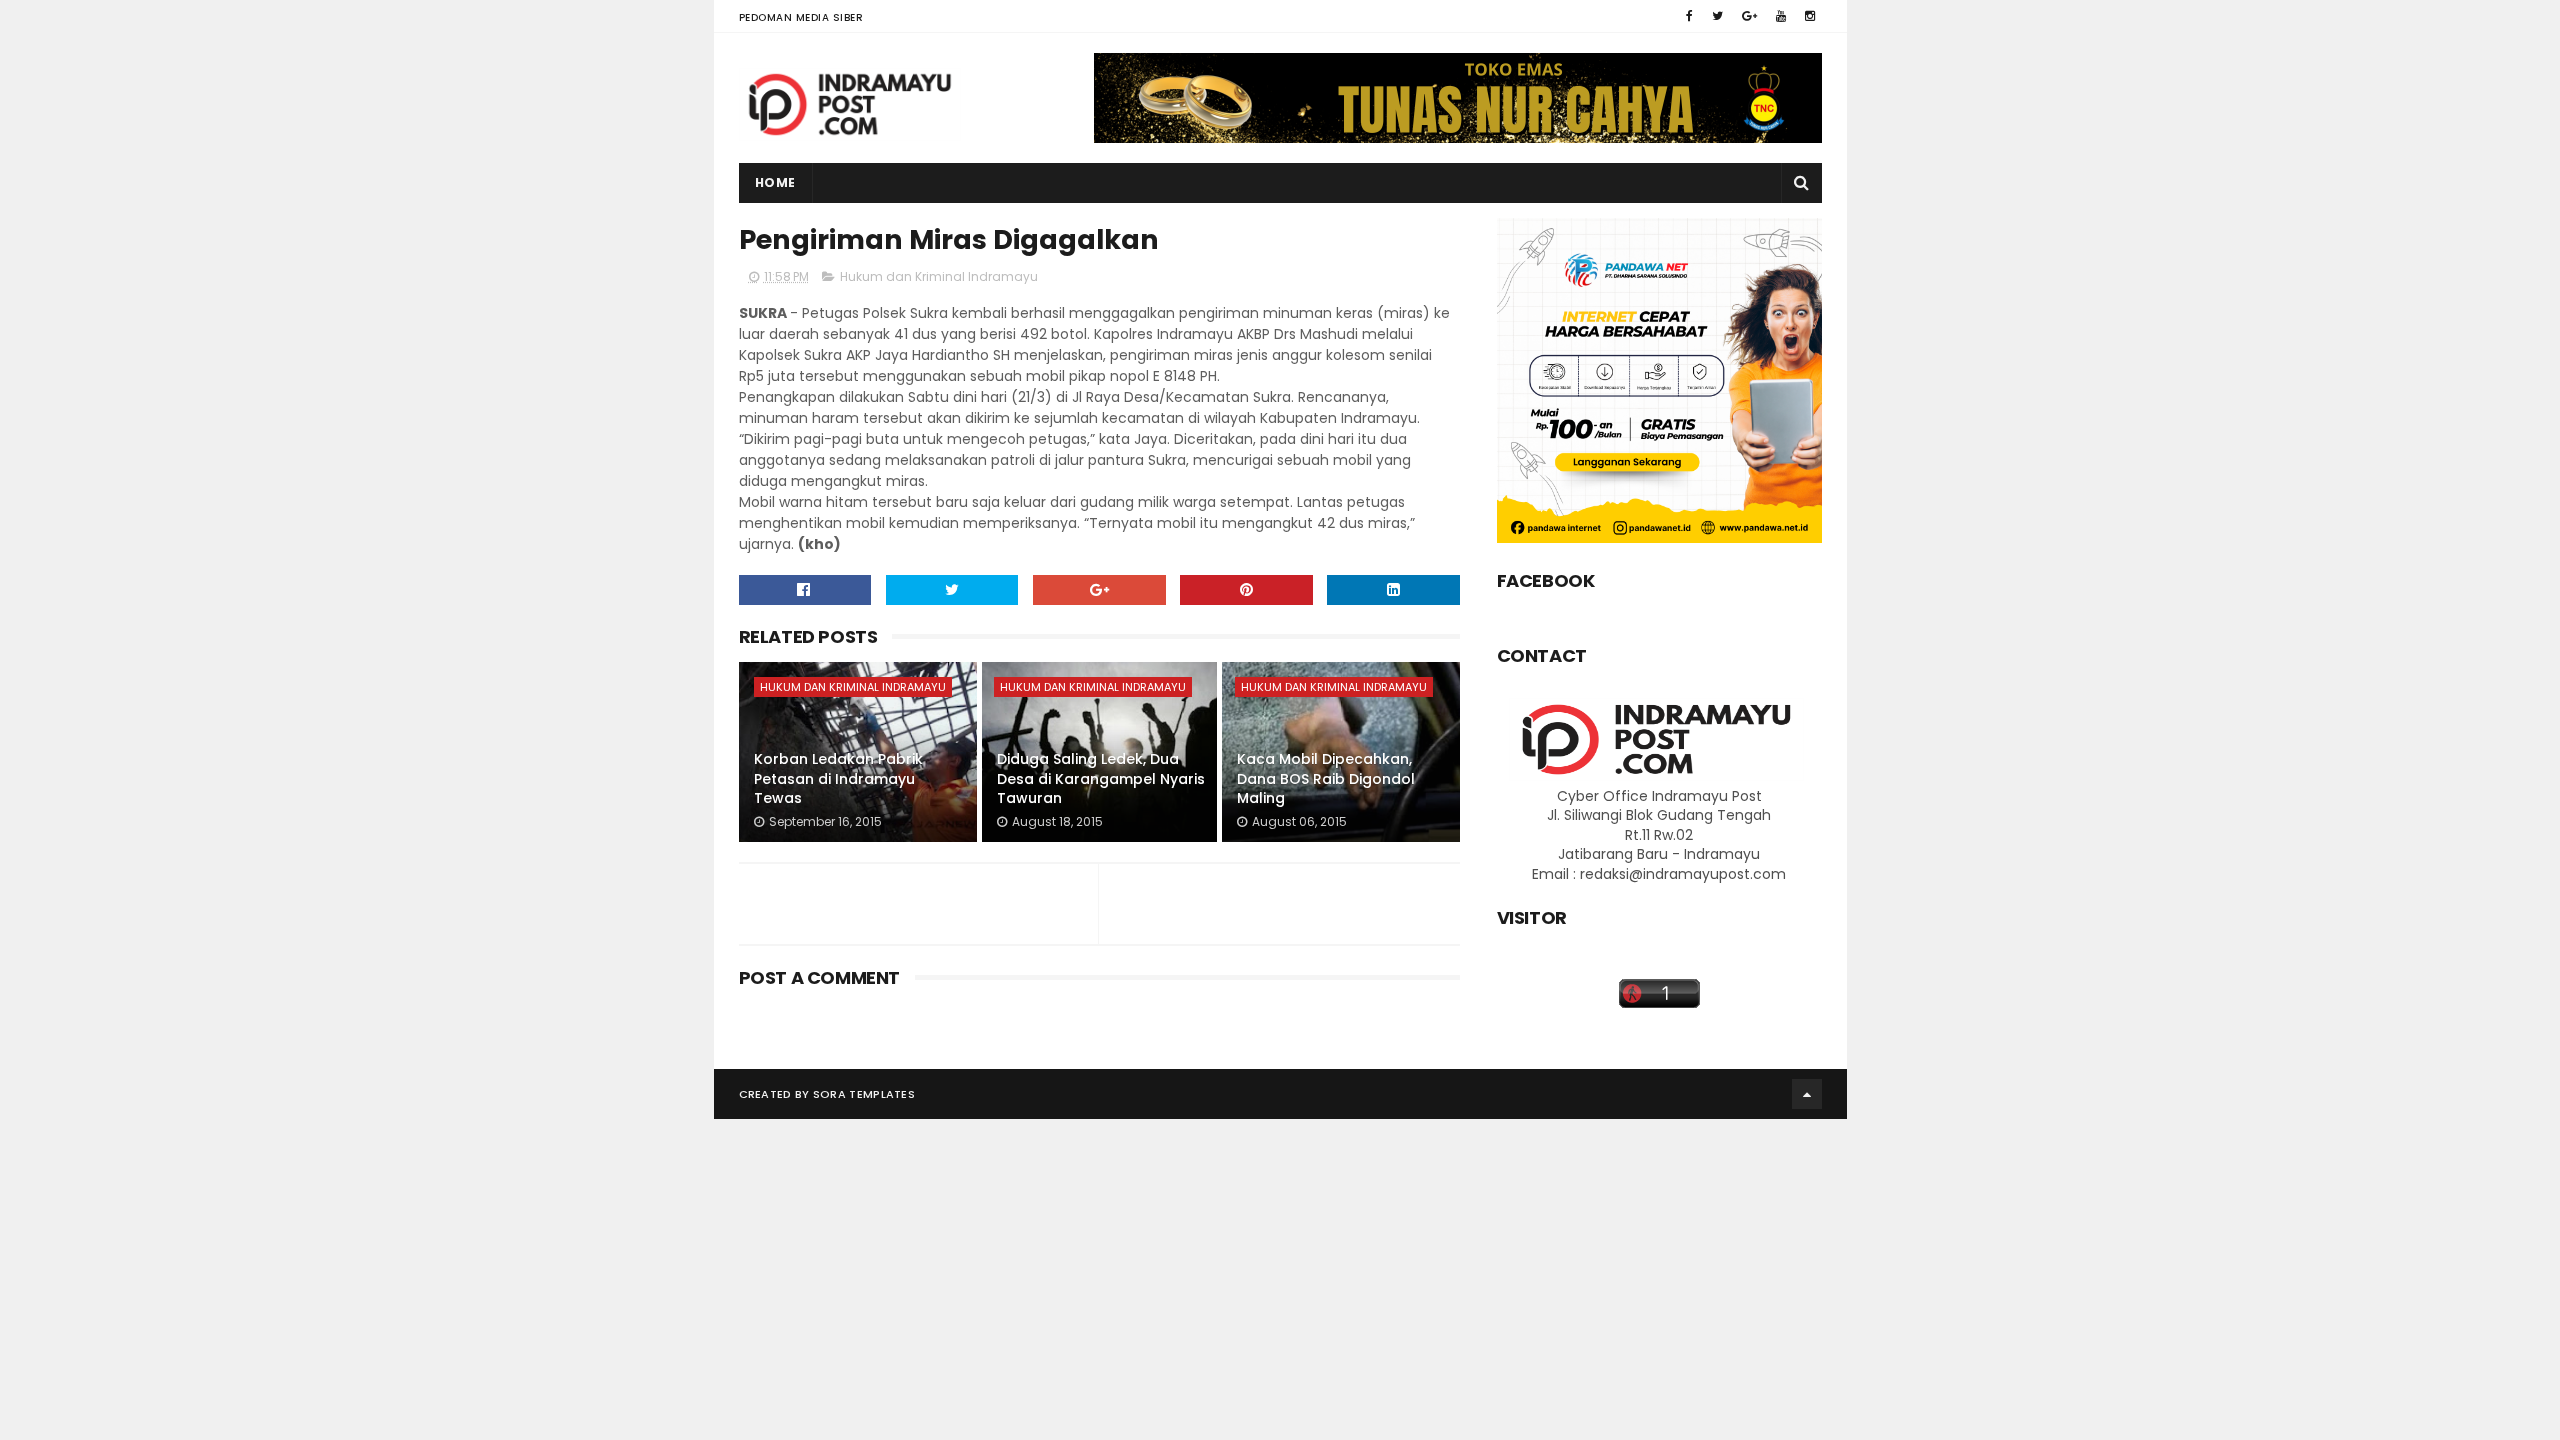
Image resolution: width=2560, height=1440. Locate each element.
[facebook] (1689, 16)
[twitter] (1717, 16)
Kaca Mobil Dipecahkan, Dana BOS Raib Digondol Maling (1326, 778)
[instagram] (1810, 16)
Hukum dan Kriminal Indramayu (939, 276)
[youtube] (1781, 16)
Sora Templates (864, 1094)
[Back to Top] (1807, 1094)
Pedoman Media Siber (801, 17)
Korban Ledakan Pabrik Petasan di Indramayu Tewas (838, 778)
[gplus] (1749, 16)
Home (775, 182)
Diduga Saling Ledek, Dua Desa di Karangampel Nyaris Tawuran (1101, 778)
